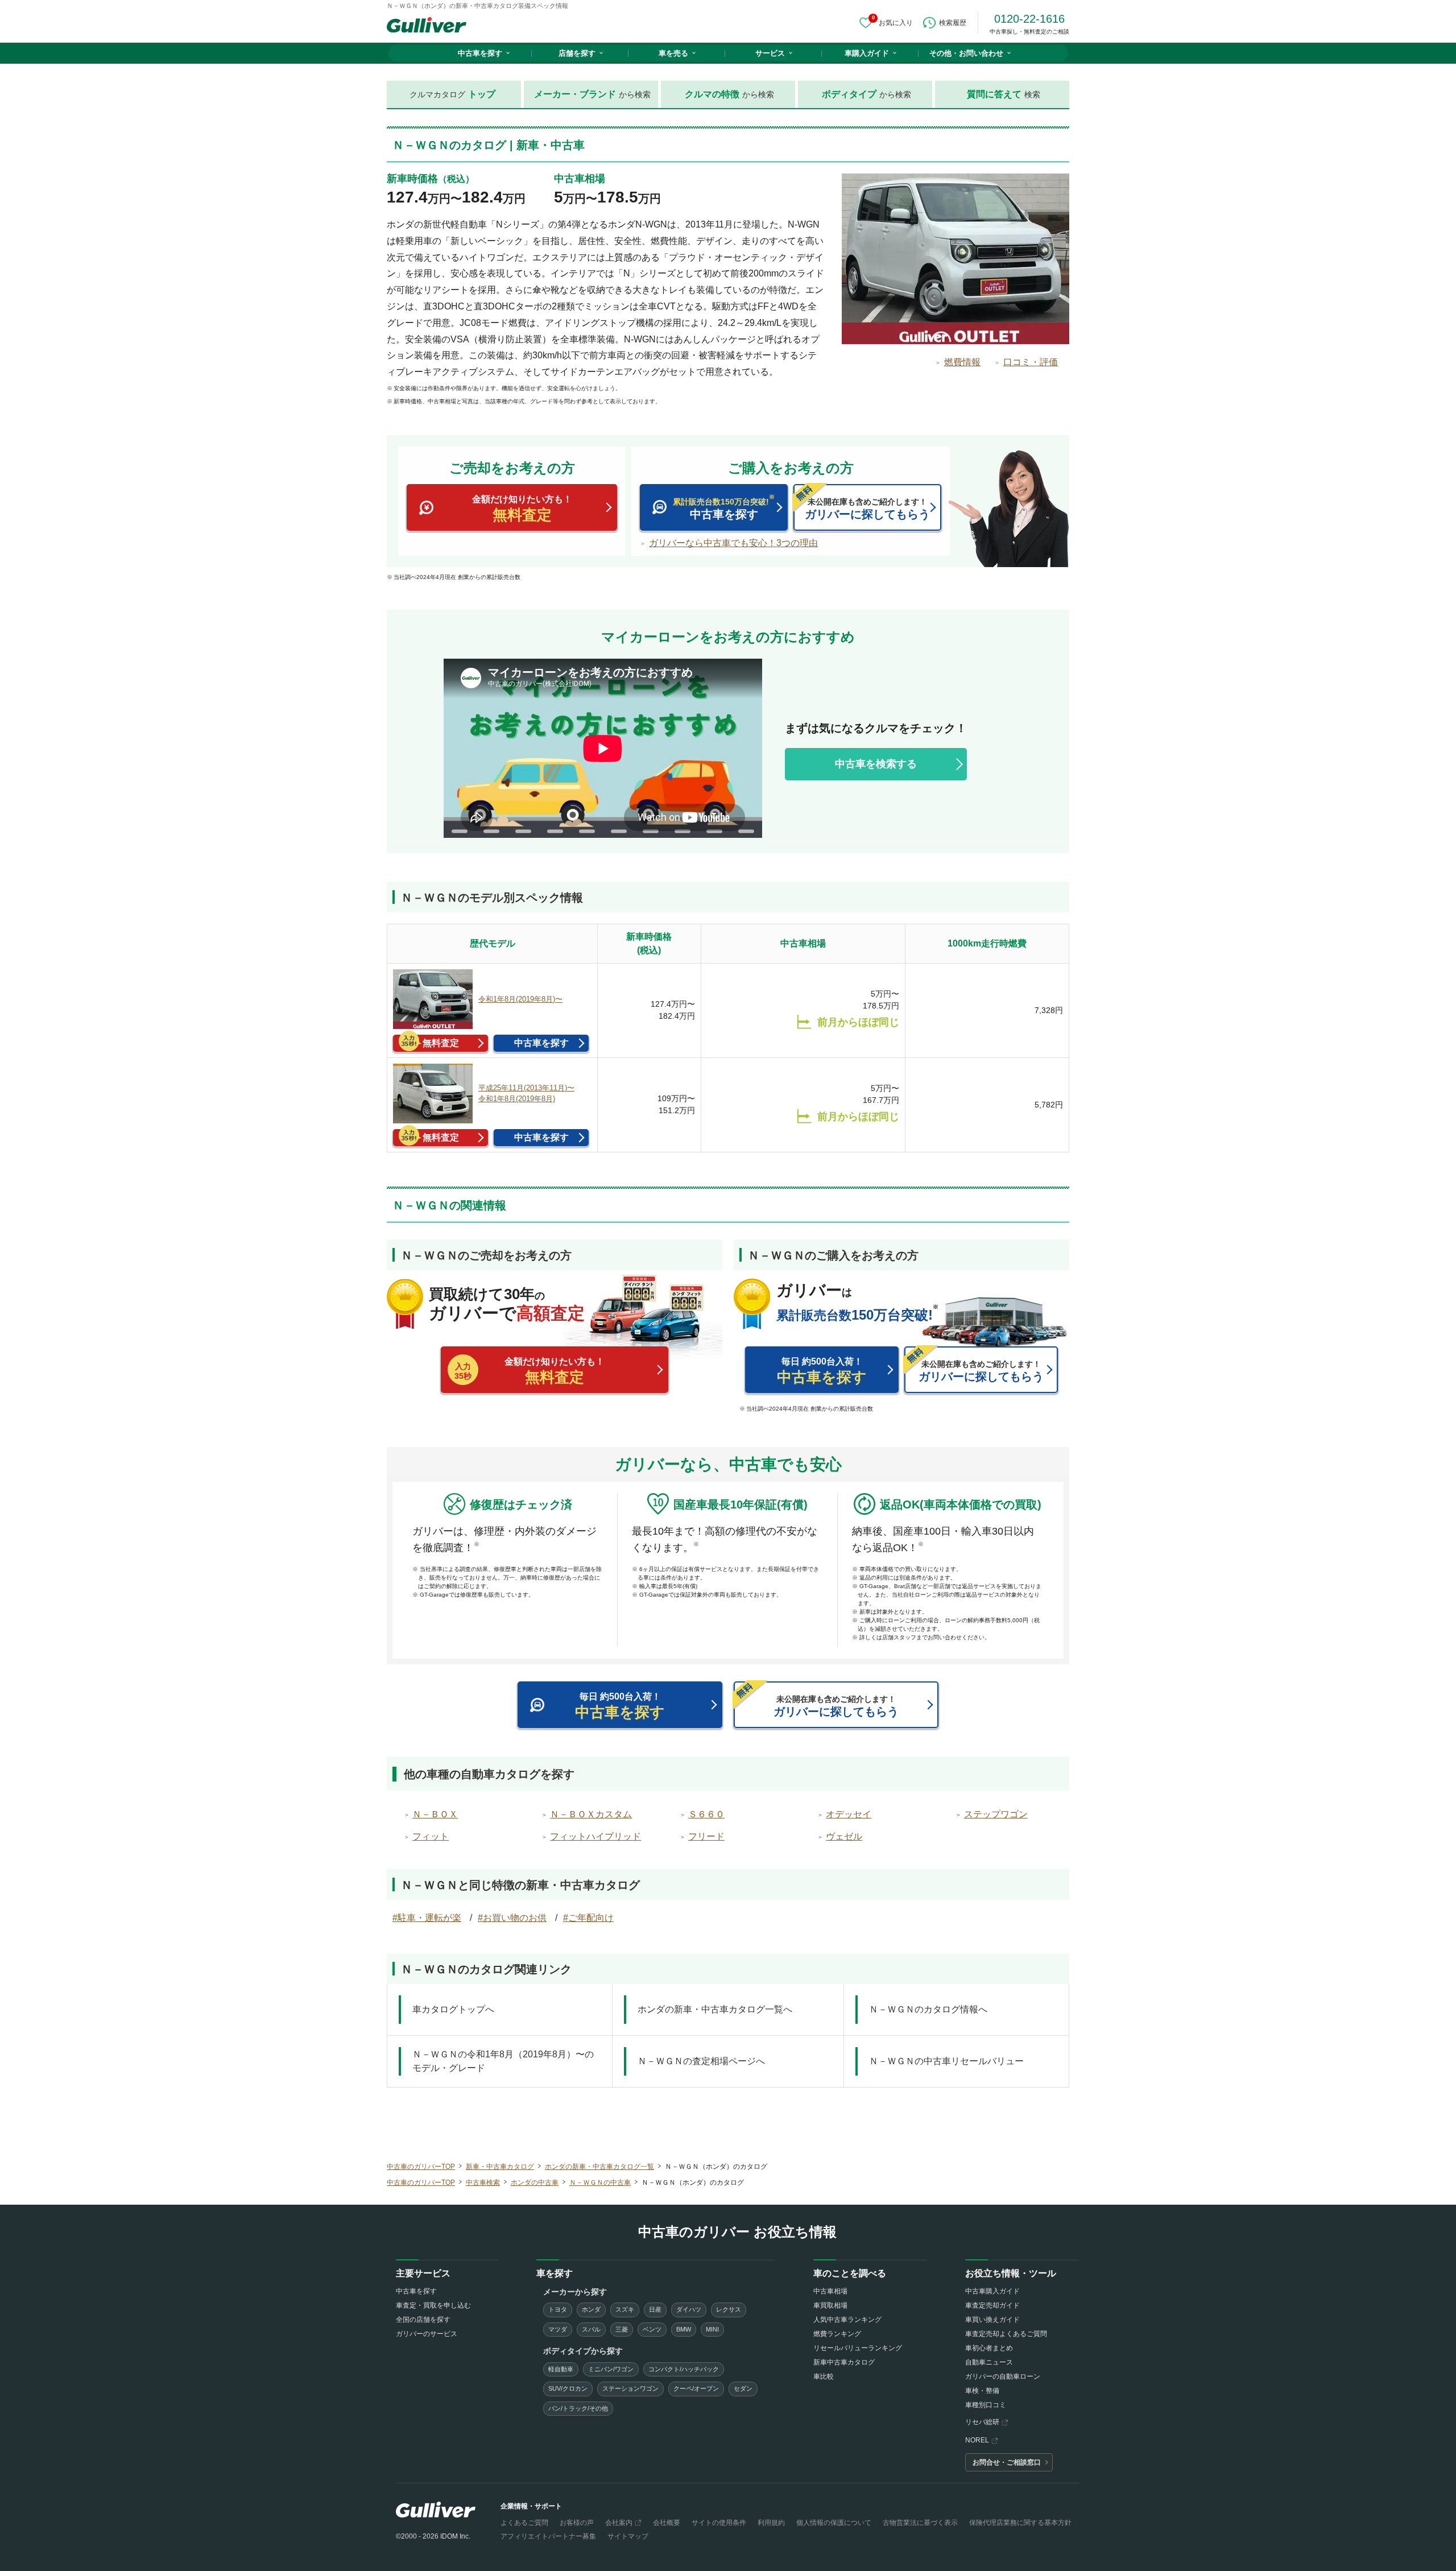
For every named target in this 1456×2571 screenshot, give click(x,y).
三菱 (622, 2329)
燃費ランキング (837, 2334)
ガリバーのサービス (427, 2334)
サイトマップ (628, 2536)
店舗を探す (577, 53)
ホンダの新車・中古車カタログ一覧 (599, 2167)
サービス (770, 53)
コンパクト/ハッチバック (684, 2369)
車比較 (824, 2376)
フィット (431, 1836)
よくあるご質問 (524, 2523)
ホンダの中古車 (535, 2183)
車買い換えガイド (992, 2320)
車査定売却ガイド (992, 2305)
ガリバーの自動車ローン (1003, 2376)
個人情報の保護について (834, 2523)
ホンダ (591, 2309)
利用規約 (771, 2523)
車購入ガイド (867, 53)
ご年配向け (591, 1918)
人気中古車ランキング (847, 2320)
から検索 (592, 94)
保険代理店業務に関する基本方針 (1020, 2523)
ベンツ (652, 2329)
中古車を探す (480, 53)
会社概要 (667, 2523)
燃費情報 (962, 362)
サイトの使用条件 (719, 2523)
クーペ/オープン (696, 2388)
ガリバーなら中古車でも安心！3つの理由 (733, 543)
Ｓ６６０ (706, 1814)
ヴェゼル (844, 1836)
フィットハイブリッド (595, 1836)
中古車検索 (483, 2183)
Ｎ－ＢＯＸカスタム (591, 1814)
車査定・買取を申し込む (433, 2305)
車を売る (673, 53)
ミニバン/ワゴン (611, 2369)
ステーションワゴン (630, 2388)
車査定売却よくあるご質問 (1006, 2334)
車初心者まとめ (989, 2348)
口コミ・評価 (1031, 362)
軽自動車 (561, 2369)
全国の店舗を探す (423, 2320)
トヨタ (558, 2309)
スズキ (625, 2309)
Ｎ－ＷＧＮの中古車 (600, 2183)
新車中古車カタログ (844, 2362)
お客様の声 (577, 2523)
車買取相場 (830, 2305)
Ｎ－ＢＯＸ (435, 1814)
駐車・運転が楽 (429, 1918)
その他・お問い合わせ (966, 53)
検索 (1004, 94)
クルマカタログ (452, 94)
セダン (743, 2388)
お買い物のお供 (515, 1918)
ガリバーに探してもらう (867, 509)
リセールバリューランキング (858, 2348)
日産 (655, 2309)
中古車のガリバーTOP (421, 2167)
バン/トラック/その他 (578, 2408)
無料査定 (441, 1043)
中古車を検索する (876, 764)
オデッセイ (849, 1814)
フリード (706, 1836)
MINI (712, 2329)
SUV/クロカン (568, 2388)
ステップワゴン (996, 1814)
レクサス (729, 2309)
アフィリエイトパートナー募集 (548, 2536)
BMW (684, 2329)
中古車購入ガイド (992, 2291)
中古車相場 (830, 2291)
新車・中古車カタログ (500, 2167)
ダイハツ (689, 2309)
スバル (591, 2329)
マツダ (558, 2329)
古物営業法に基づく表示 (920, 2523)
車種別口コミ (986, 2405)
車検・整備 (982, 2391)
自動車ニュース (989, 2362)
